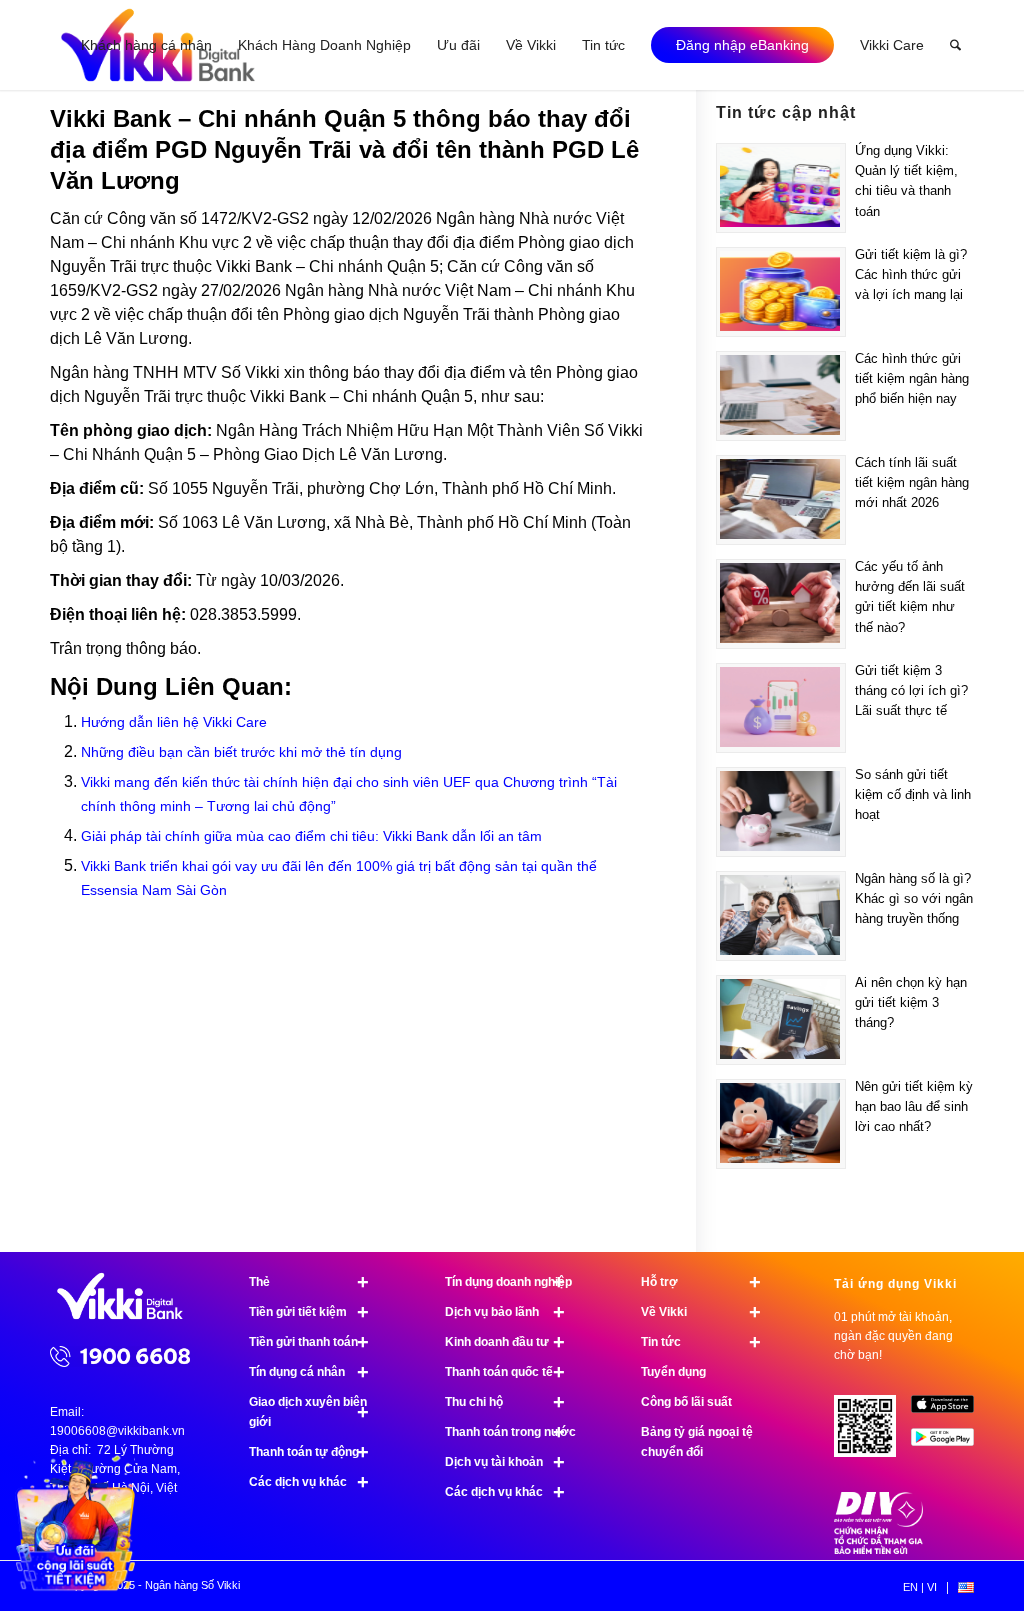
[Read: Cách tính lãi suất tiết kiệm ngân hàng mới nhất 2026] (781, 500)
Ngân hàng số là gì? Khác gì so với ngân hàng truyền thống (914, 898)
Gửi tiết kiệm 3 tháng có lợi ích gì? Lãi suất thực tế (911, 690)
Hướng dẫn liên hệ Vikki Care (174, 722)
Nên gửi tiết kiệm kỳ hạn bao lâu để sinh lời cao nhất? (914, 1106)
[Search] (955, 45)
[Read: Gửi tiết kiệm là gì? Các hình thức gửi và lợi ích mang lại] (781, 292)
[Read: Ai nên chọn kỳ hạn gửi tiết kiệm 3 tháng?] (781, 1020)
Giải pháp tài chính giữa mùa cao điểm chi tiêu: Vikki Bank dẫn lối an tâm (311, 836)
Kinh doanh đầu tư (505, 1342)
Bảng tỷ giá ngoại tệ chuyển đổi (697, 1442)
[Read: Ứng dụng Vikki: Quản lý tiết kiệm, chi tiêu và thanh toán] (781, 188)
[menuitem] (146, 45)
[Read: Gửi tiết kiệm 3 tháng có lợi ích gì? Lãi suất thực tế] (781, 708)
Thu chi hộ (505, 1402)
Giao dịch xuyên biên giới (309, 1412)
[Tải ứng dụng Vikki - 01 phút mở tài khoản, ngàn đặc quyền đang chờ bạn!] (873, 1434)
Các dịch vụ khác (309, 1482)
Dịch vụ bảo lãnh (505, 1312)
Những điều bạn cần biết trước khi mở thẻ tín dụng (241, 752)
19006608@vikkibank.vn (117, 1431)
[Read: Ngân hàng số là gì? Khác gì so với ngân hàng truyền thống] (781, 916)
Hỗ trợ (701, 1282)
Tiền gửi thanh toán (309, 1342)
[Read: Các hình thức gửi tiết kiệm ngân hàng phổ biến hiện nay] (781, 396)
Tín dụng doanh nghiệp (508, 1282)
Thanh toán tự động (309, 1452)
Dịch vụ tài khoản (505, 1462)
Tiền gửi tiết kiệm (309, 1312)
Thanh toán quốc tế (505, 1372)
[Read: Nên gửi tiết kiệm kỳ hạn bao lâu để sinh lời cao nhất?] (781, 1124)
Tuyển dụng (673, 1372)
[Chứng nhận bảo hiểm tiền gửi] (879, 1550)
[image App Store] (950, 1411)
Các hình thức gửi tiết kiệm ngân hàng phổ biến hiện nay (912, 378)
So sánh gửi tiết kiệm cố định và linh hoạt (913, 794)
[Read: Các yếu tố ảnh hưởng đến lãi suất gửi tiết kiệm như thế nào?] (781, 604)
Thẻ (309, 1282)
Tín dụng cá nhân (309, 1372)
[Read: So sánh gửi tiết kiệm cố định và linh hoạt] (781, 812)
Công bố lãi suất (686, 1402)
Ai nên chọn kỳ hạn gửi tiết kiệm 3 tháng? (911, 1002)
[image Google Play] (950, 1444)
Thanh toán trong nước (510, 1432)
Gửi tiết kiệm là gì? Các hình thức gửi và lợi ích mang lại (911, 274)
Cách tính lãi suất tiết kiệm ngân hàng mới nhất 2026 (912, 482)
